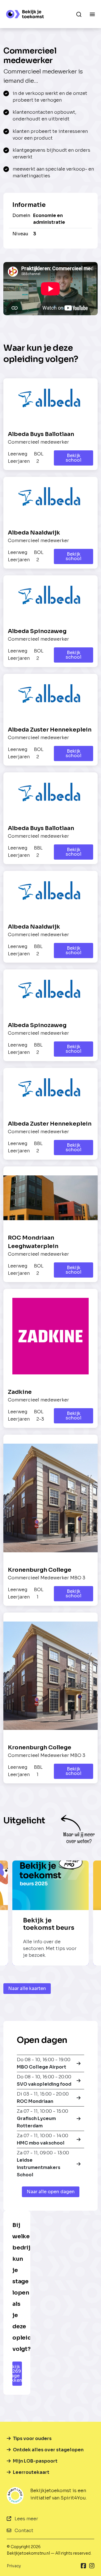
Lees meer (26, 2519)
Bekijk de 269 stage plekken (17, 2373)
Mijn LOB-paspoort (35, 2461)
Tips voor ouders (32, 2439)
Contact (23, 2531)
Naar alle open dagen (51, 2192)
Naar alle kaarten (27, 1988)
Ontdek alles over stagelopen (48, 2450)
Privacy (14, 2566)
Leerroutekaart (31, 2472)
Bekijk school (74, 458)
